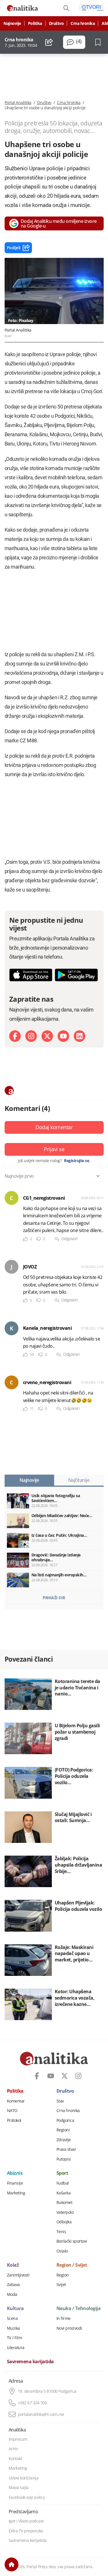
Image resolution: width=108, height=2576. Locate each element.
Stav (60, 2101)
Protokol (14, 2120)
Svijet (61, 2285)
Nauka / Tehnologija (79, 2309)
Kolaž (13, 2265)
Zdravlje (64, 2140)
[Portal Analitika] (22, 8)
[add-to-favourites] (100, 42)
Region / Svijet (72, 2265)
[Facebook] (15, 1036)
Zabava (13, 2285)
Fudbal (63, 2183)
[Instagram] (31, 1036)
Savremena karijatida (30, 2362)
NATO (12, 2111)
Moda (12, 2294)
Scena (12, 2318)
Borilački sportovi (72, 2241)
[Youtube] (63, 1036)
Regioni (63, 2130)
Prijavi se (54, 1149)
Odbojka (64, 2222)
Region (63, 2275)
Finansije (15, 2183)
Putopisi (64, 2159)
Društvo (56, 23)
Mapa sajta (19, 2488)
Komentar (16, 2101)
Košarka (64, 2193)
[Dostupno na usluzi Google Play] (76, 975)
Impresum (18, 2439)
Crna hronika (83, 23)
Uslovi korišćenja (24, 2478)
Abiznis (15, 2173)
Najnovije (12, 23)
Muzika (13, 2328)
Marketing (16, 2193)
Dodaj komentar (54, 1127)
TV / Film (15, 2338)
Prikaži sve (54, 1598)
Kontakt (16, 2459)
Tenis (61, 2232)
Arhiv (13, 2449)
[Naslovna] (12, 2564)
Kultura (15, 2309)
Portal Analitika (18, 103)
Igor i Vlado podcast (26, 2521)
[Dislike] (39, 1239)
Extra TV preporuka (26, 2531)
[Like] (25, 1239)
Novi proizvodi (69, 2328)
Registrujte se (76, 1161)
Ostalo (62, 2251)
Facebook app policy (27, 2497)
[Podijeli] (49, 42)
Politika (35, 23)
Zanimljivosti (18, 2275)
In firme (64, 2318)
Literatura (16, 2348)
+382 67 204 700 (32, 2403)
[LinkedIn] (79, 1036)
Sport (62, 2173)
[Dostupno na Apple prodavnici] (31, 975)
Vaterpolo (65, 2212)
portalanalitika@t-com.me (41, 2414)
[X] (47, 1036)
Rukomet (65, 2203)
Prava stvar (66, 2149)
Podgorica (65, 2120)
